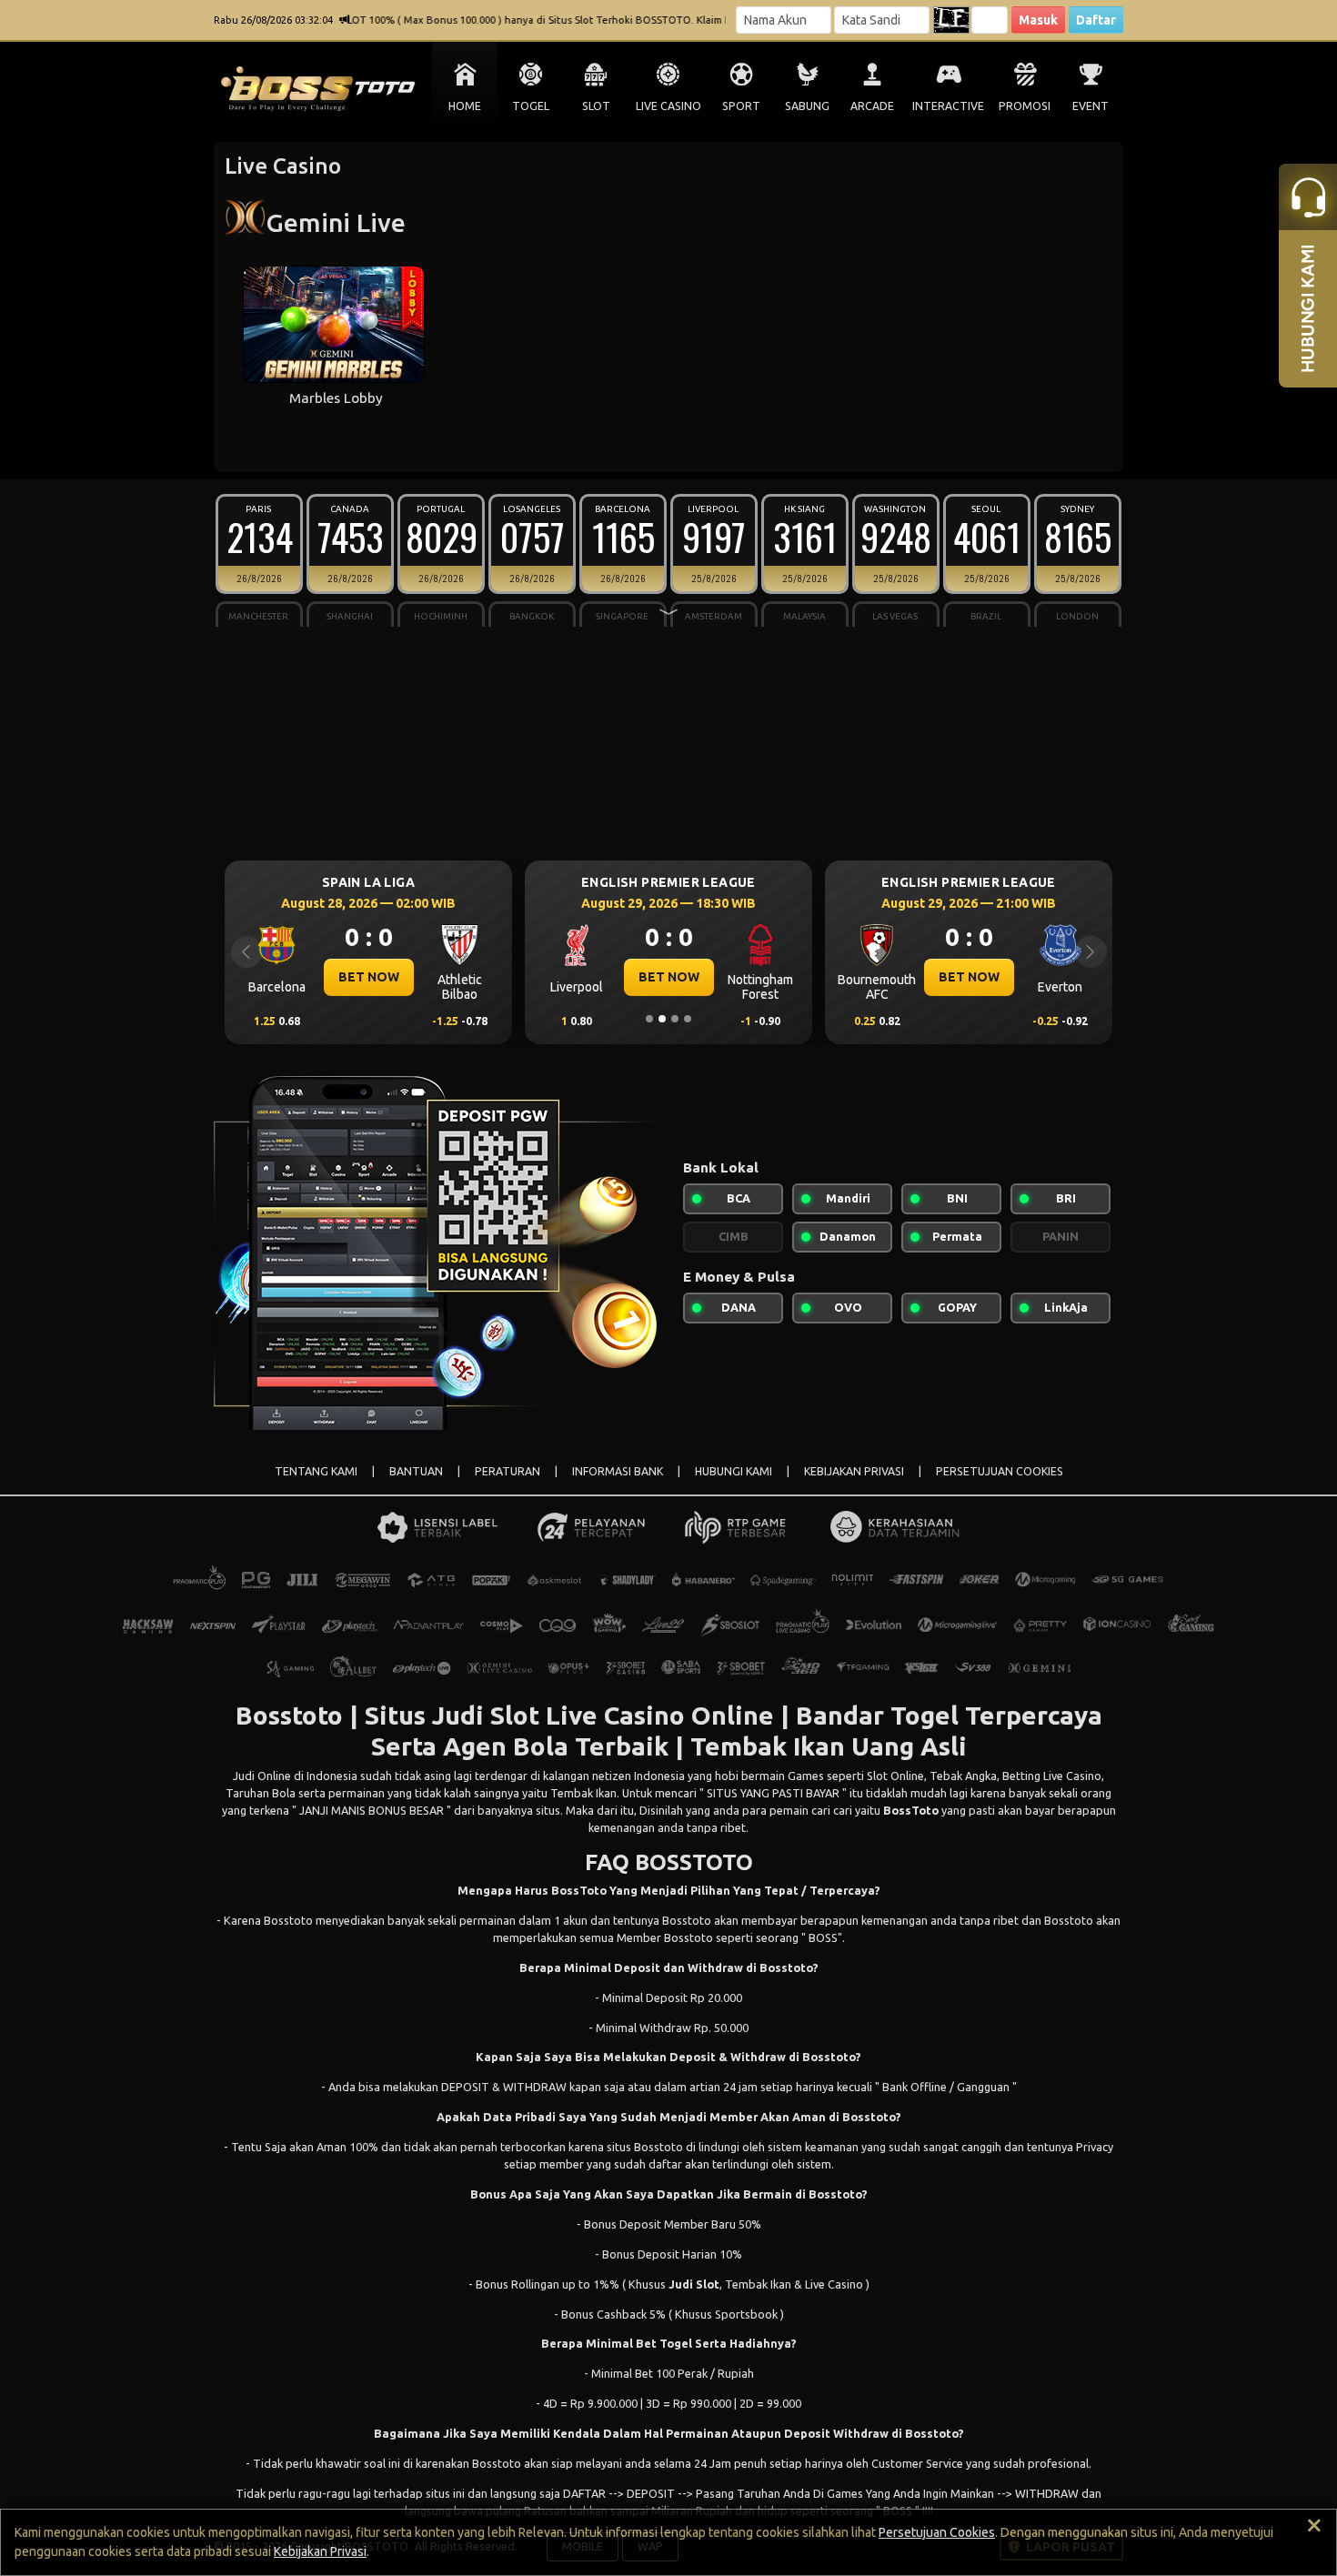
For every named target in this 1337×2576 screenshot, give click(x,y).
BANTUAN (416, 1471)
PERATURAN (508, 1471)
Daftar (1096, 20)
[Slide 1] (649, 1019)
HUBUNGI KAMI (734, 1471)
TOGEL (531, 106)
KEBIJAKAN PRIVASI (854, 1471)
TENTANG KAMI (316, 1471)
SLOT (596, 106)
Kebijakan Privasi (320, 2551)
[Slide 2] (662, 1019)
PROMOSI (1025, 106)
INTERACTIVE (948, 106)
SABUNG (807, 106)
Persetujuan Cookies (937, 2532)
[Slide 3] (675, 1019)
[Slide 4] (688, 1019)
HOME (465, 106)
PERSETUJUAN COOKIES (1000, 1471)
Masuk (1038, 20)
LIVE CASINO (668, 106)
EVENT (1091, 106)
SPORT (741, 106)
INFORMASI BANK (618, 1471)
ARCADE (872, 106)
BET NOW (369, 977)
